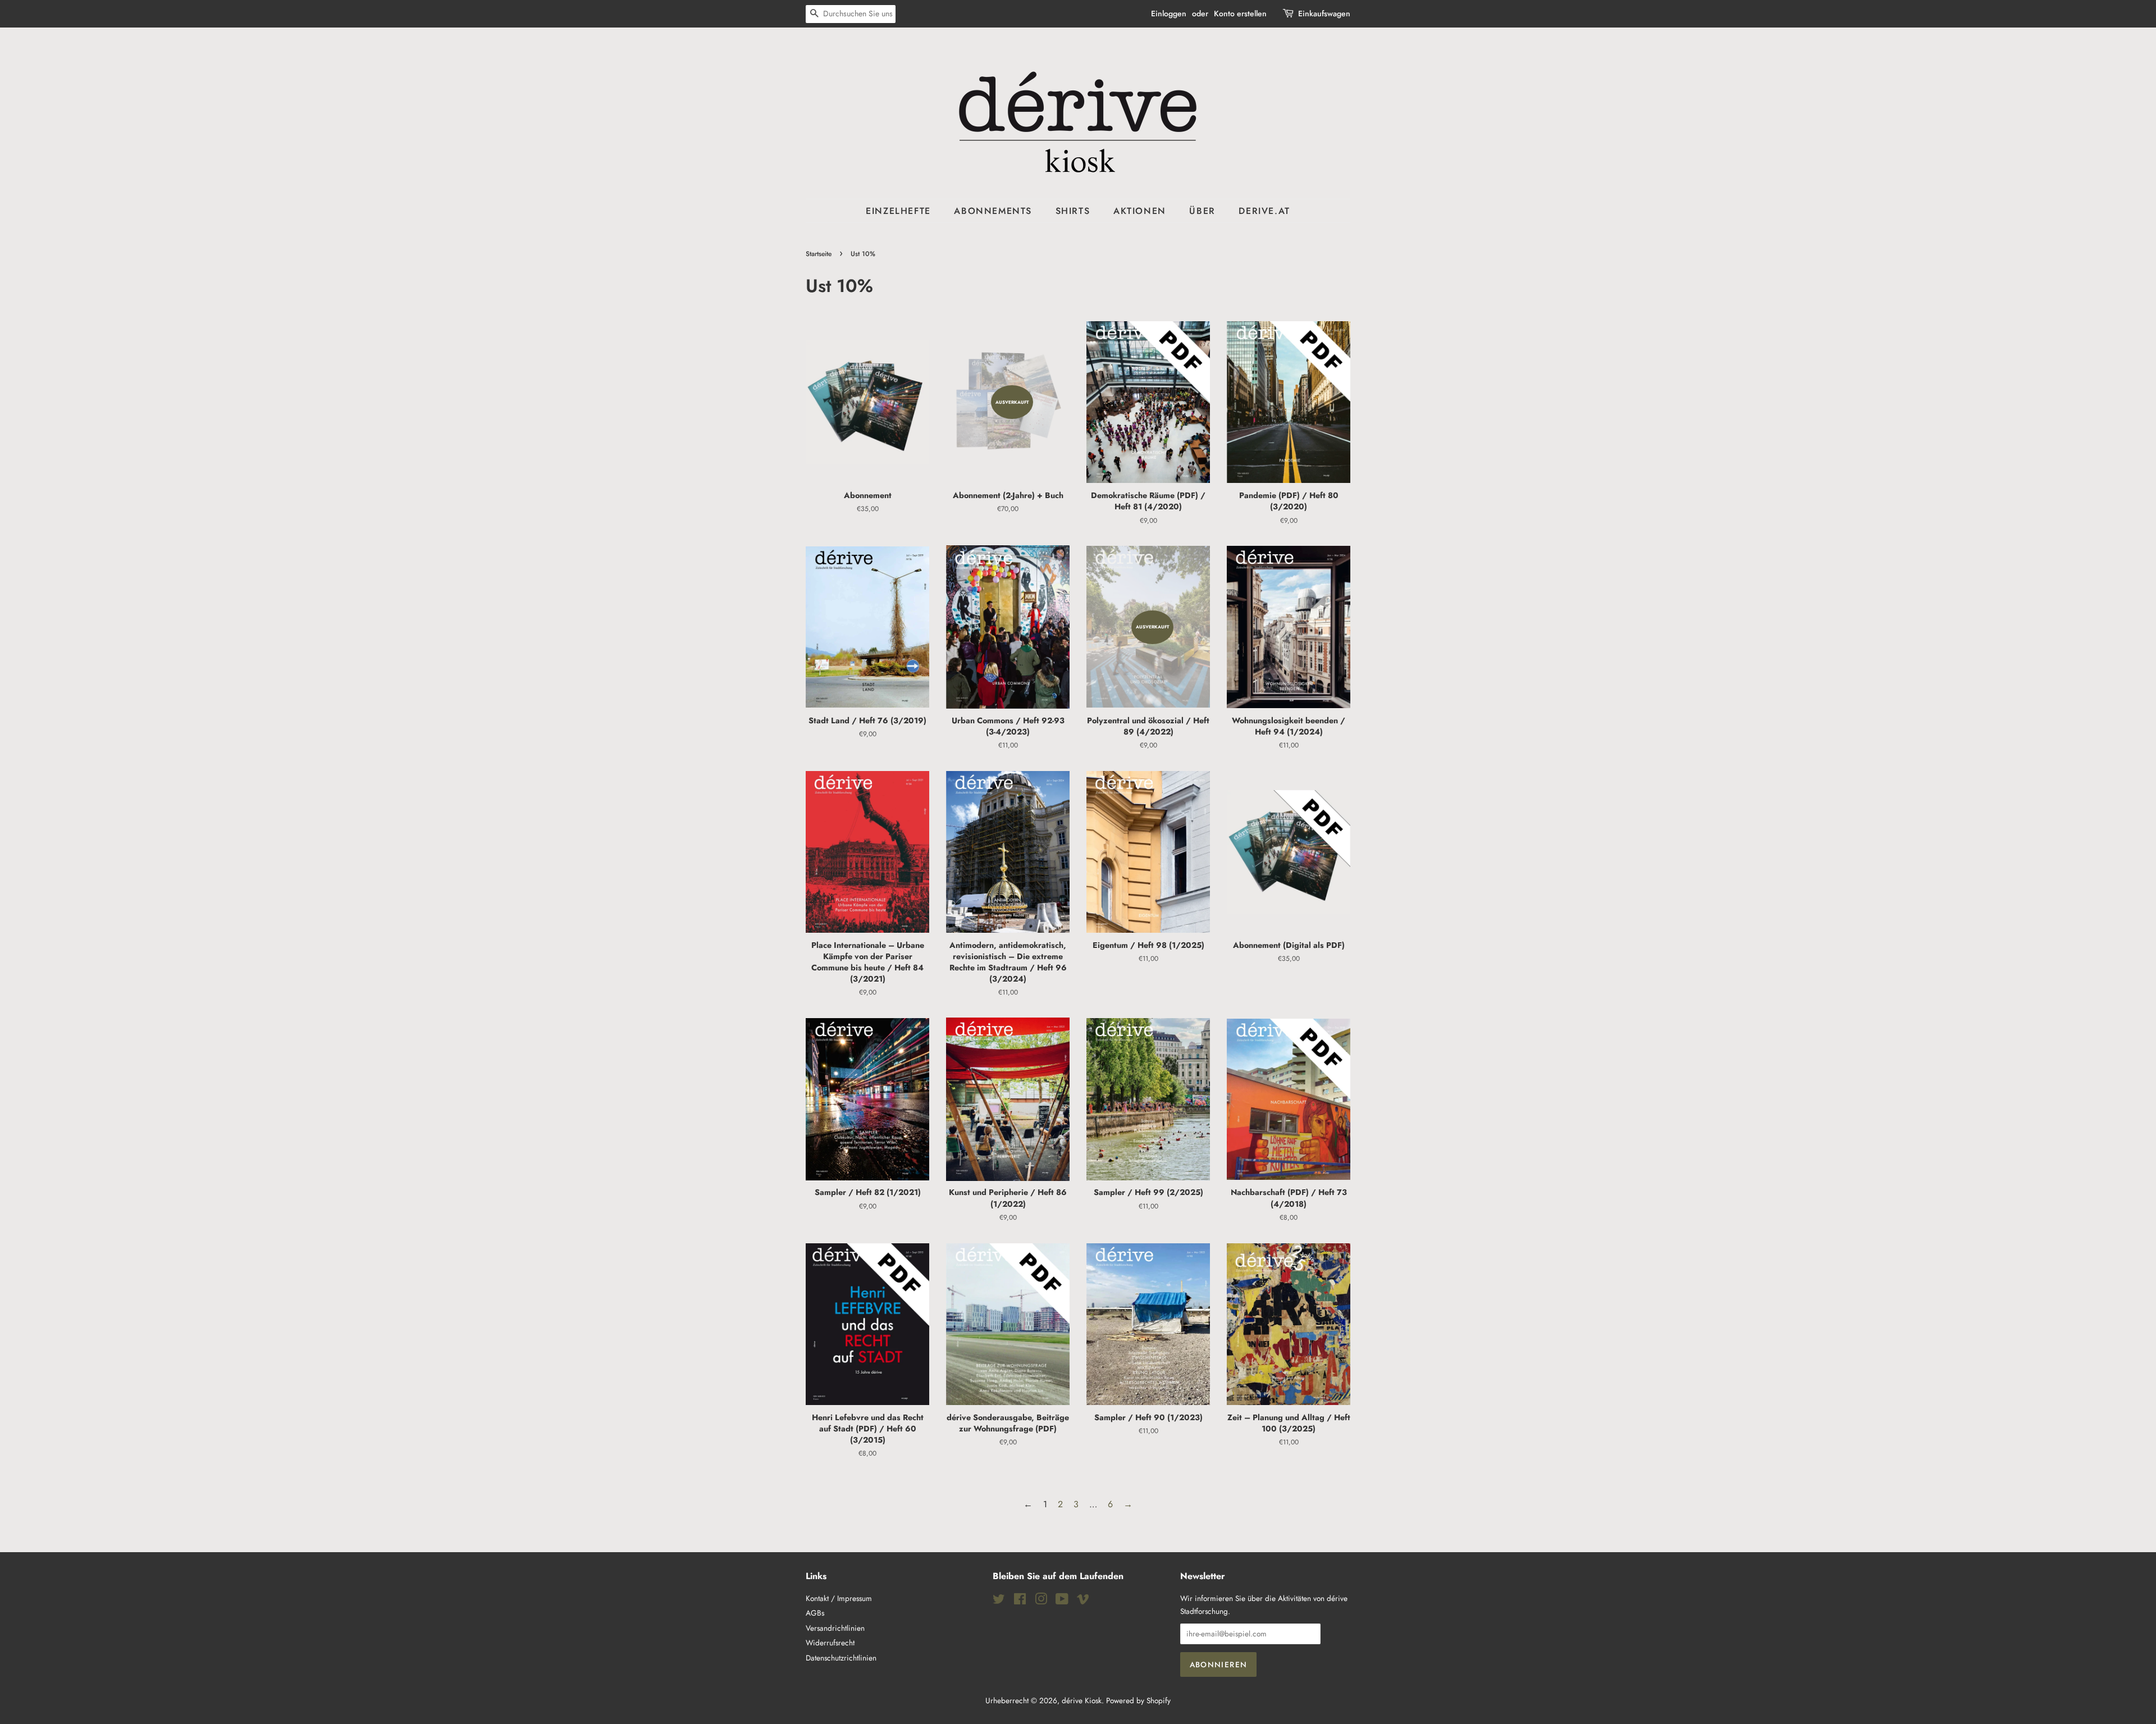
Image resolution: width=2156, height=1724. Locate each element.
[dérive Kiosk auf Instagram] (1041, 1601)
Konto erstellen (1240, 13)
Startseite (819, 254)
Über (1202, 211)
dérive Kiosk (1082, 1700)
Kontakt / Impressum (839, 1598)
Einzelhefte (898, 211)
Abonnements (993, 211)
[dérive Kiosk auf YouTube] (1062, 1601)
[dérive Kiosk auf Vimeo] (1083, 1601)
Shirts (1073, 211)
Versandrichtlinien (835, 1628)
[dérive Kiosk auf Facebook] (1020, 1601)
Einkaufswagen (1324, 13)
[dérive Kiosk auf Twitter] (999, 1601)
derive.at (1264, 211)
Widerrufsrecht (830, 1643)
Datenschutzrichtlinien (841, 1658)
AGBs (815, 1613)
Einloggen (1169, 13)
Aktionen (1140, 211)
